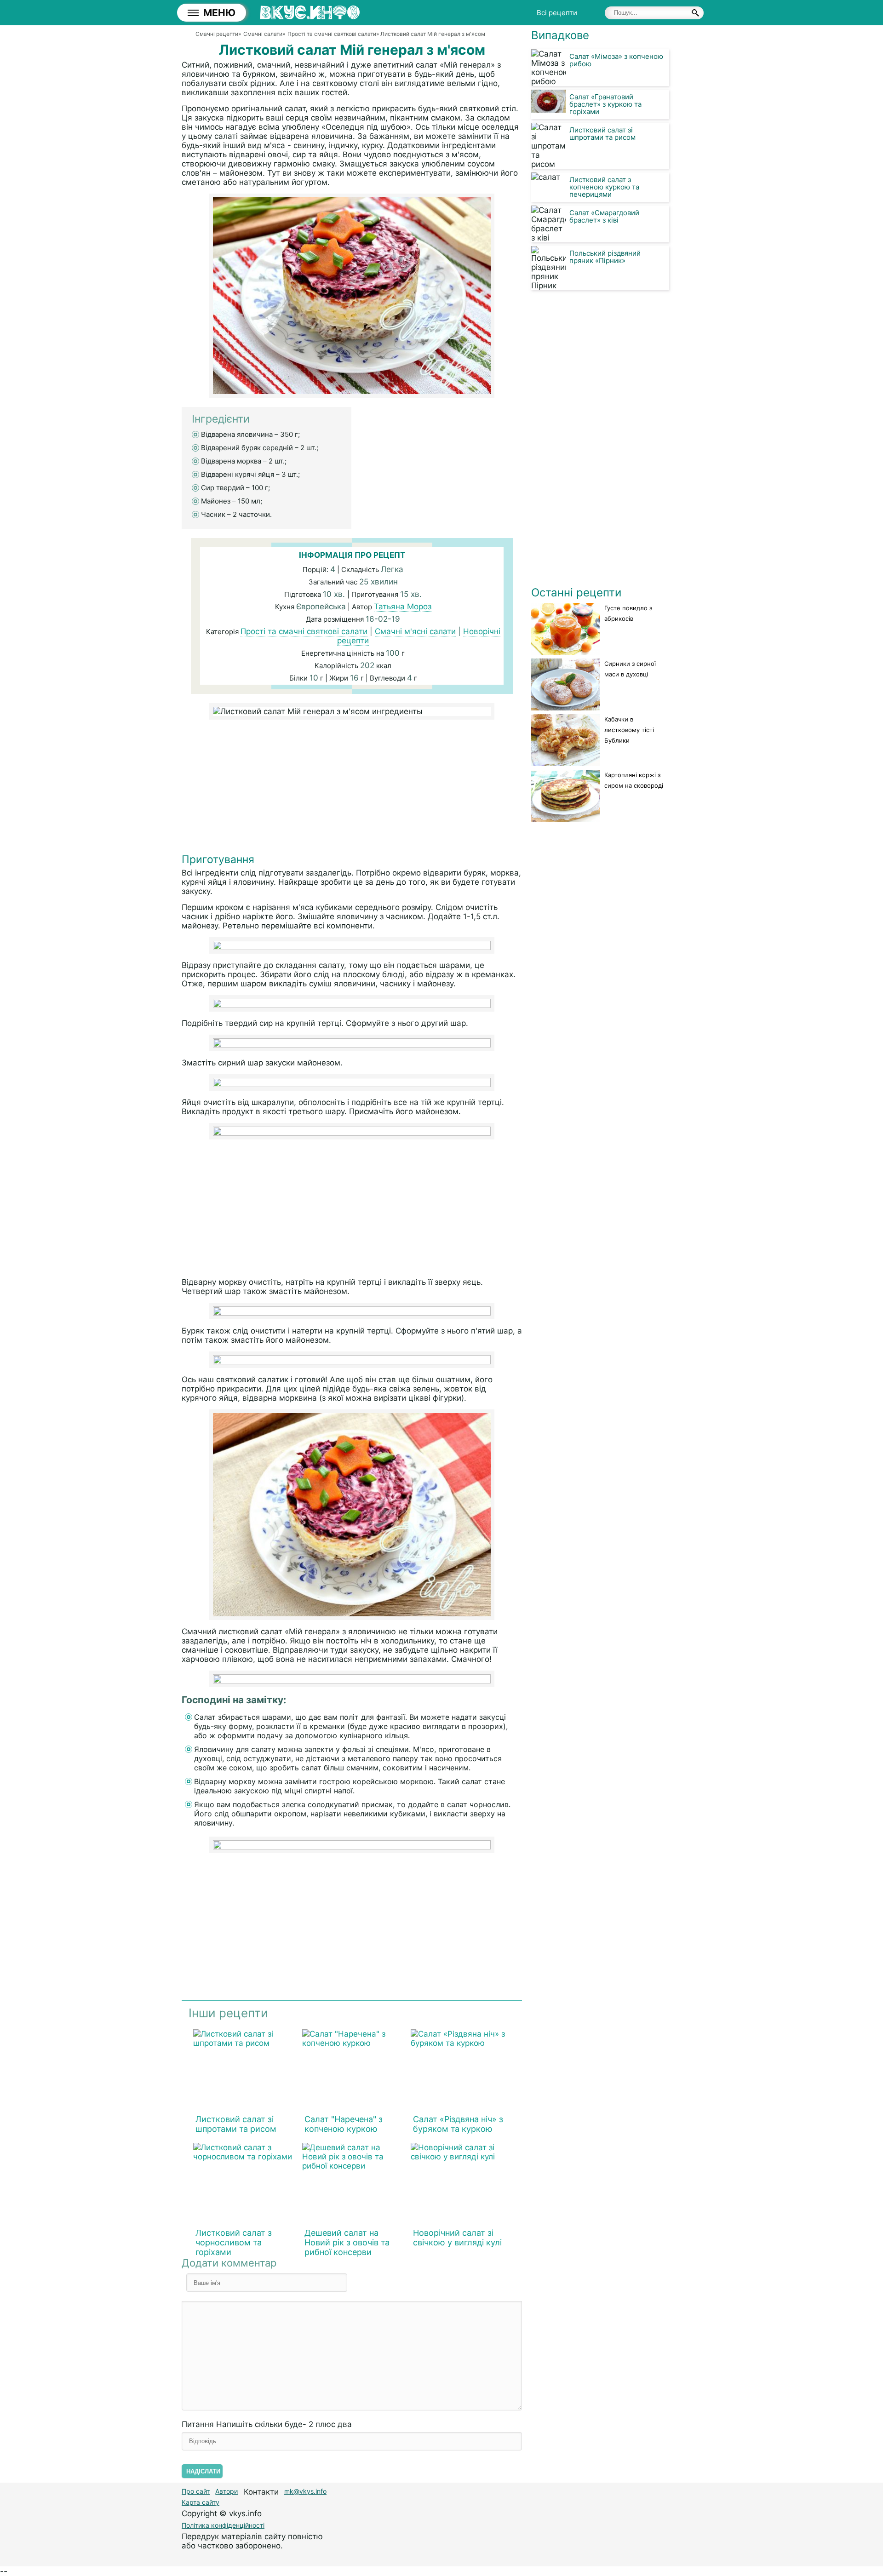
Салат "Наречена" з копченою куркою (344, 2124)
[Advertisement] (352, 789)
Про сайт (196, 2491)
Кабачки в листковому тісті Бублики (629, 730)
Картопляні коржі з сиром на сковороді (634, 780)
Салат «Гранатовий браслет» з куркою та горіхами (605, 104)
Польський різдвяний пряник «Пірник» (605, 257)
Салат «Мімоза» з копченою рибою (616, 60)
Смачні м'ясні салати (415, 631)
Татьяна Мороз (403, 607)
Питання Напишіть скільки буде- (267, 2424)
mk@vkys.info (305, 2491)
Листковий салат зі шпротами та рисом (236, 2124)
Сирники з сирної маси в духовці (630, 669)
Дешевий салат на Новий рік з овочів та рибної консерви (347, 2242)
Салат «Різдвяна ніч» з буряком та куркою (458, 2124)
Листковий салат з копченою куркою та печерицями (604, 187)
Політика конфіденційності (223, 2525)
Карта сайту (201, 2502)
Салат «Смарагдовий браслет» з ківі (604, 216)
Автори (226, 2491)
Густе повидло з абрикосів (628, 613)
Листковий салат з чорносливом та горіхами (234, 2242)
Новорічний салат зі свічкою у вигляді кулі (457, 2238)
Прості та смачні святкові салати (304, 631)
